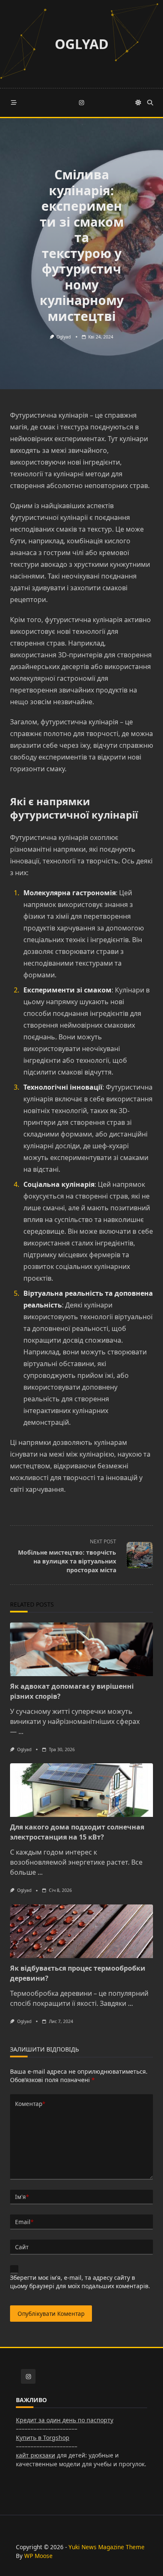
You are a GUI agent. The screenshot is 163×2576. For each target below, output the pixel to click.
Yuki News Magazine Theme (107, 2547)
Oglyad (82, 44)
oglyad (64, 337)
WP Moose (38, 2556)
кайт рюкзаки (36, 2455)
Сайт (22, 2247)
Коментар (30, 2104)
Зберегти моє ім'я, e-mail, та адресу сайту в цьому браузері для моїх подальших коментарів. (80, 2282)
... (21, 1731)
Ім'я (22, 2197)
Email (24, 2222)
